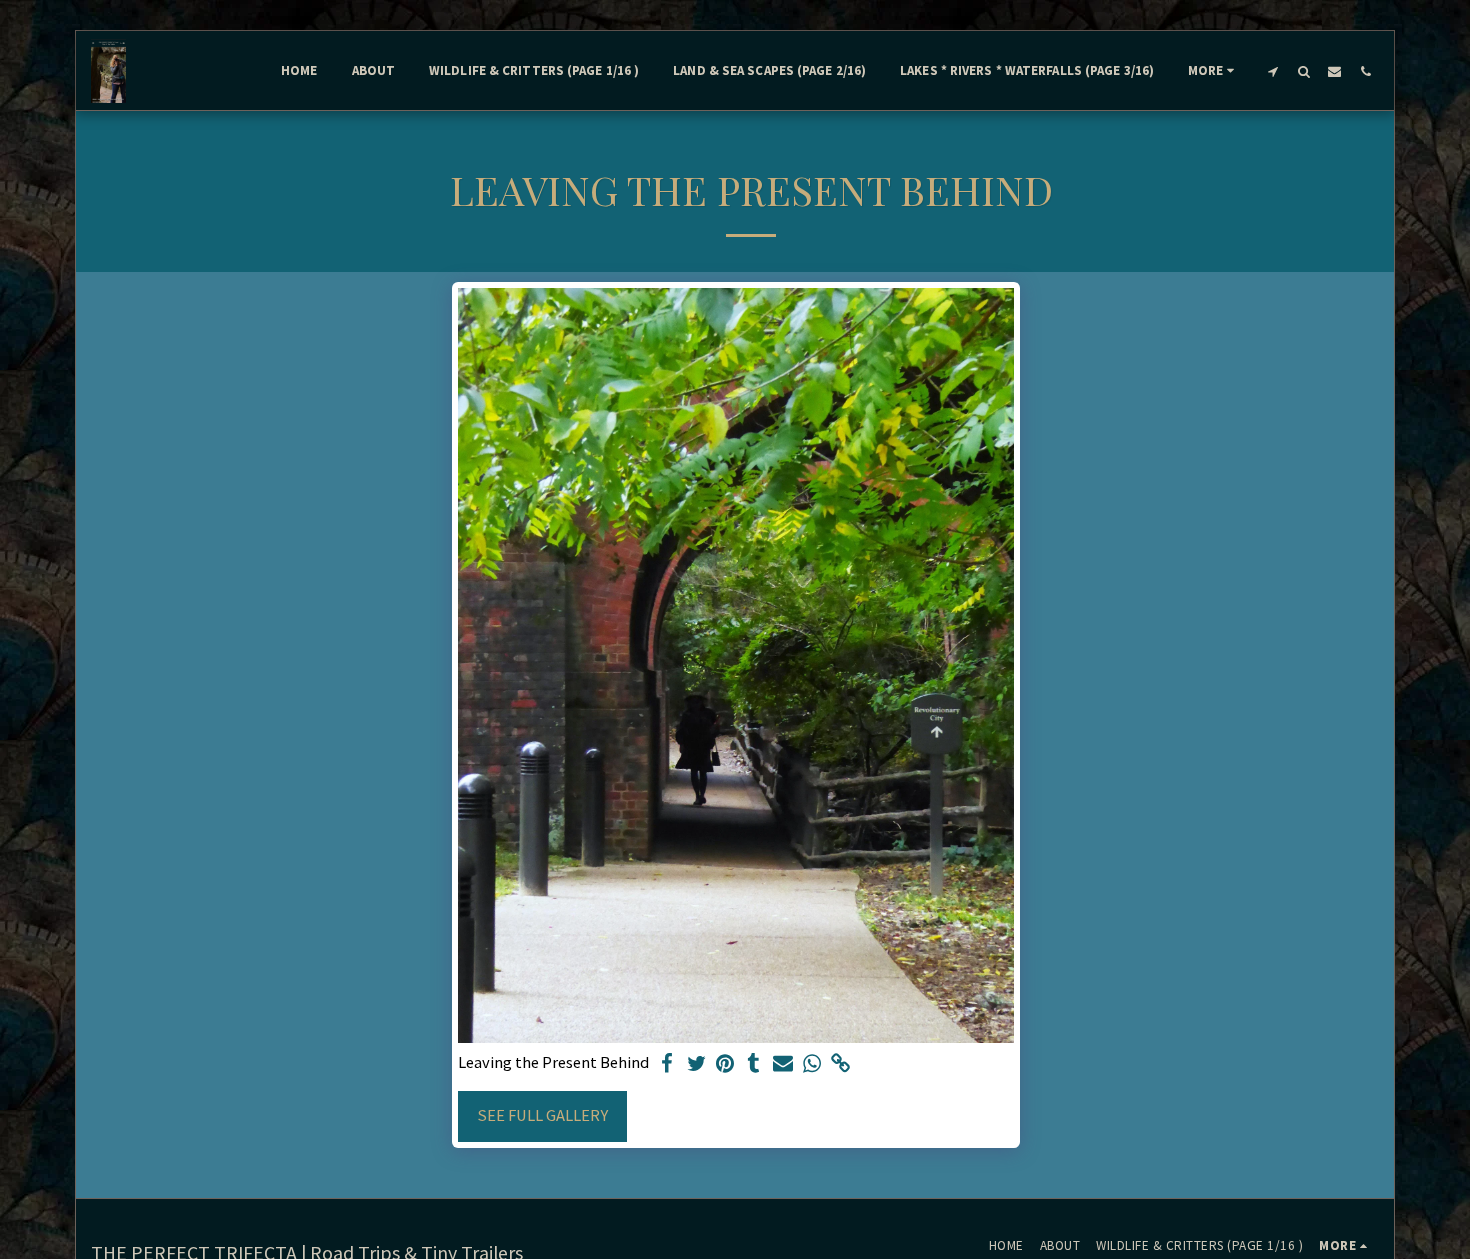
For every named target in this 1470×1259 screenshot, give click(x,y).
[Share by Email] (783, 1064)
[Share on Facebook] (667, 1064)
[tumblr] (754, 1064)
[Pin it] (725, 1064)
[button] (1272, 71)
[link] (840, 1064)
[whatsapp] (811, 1064)
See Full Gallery (542, 1115)
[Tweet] (696, 1064)
